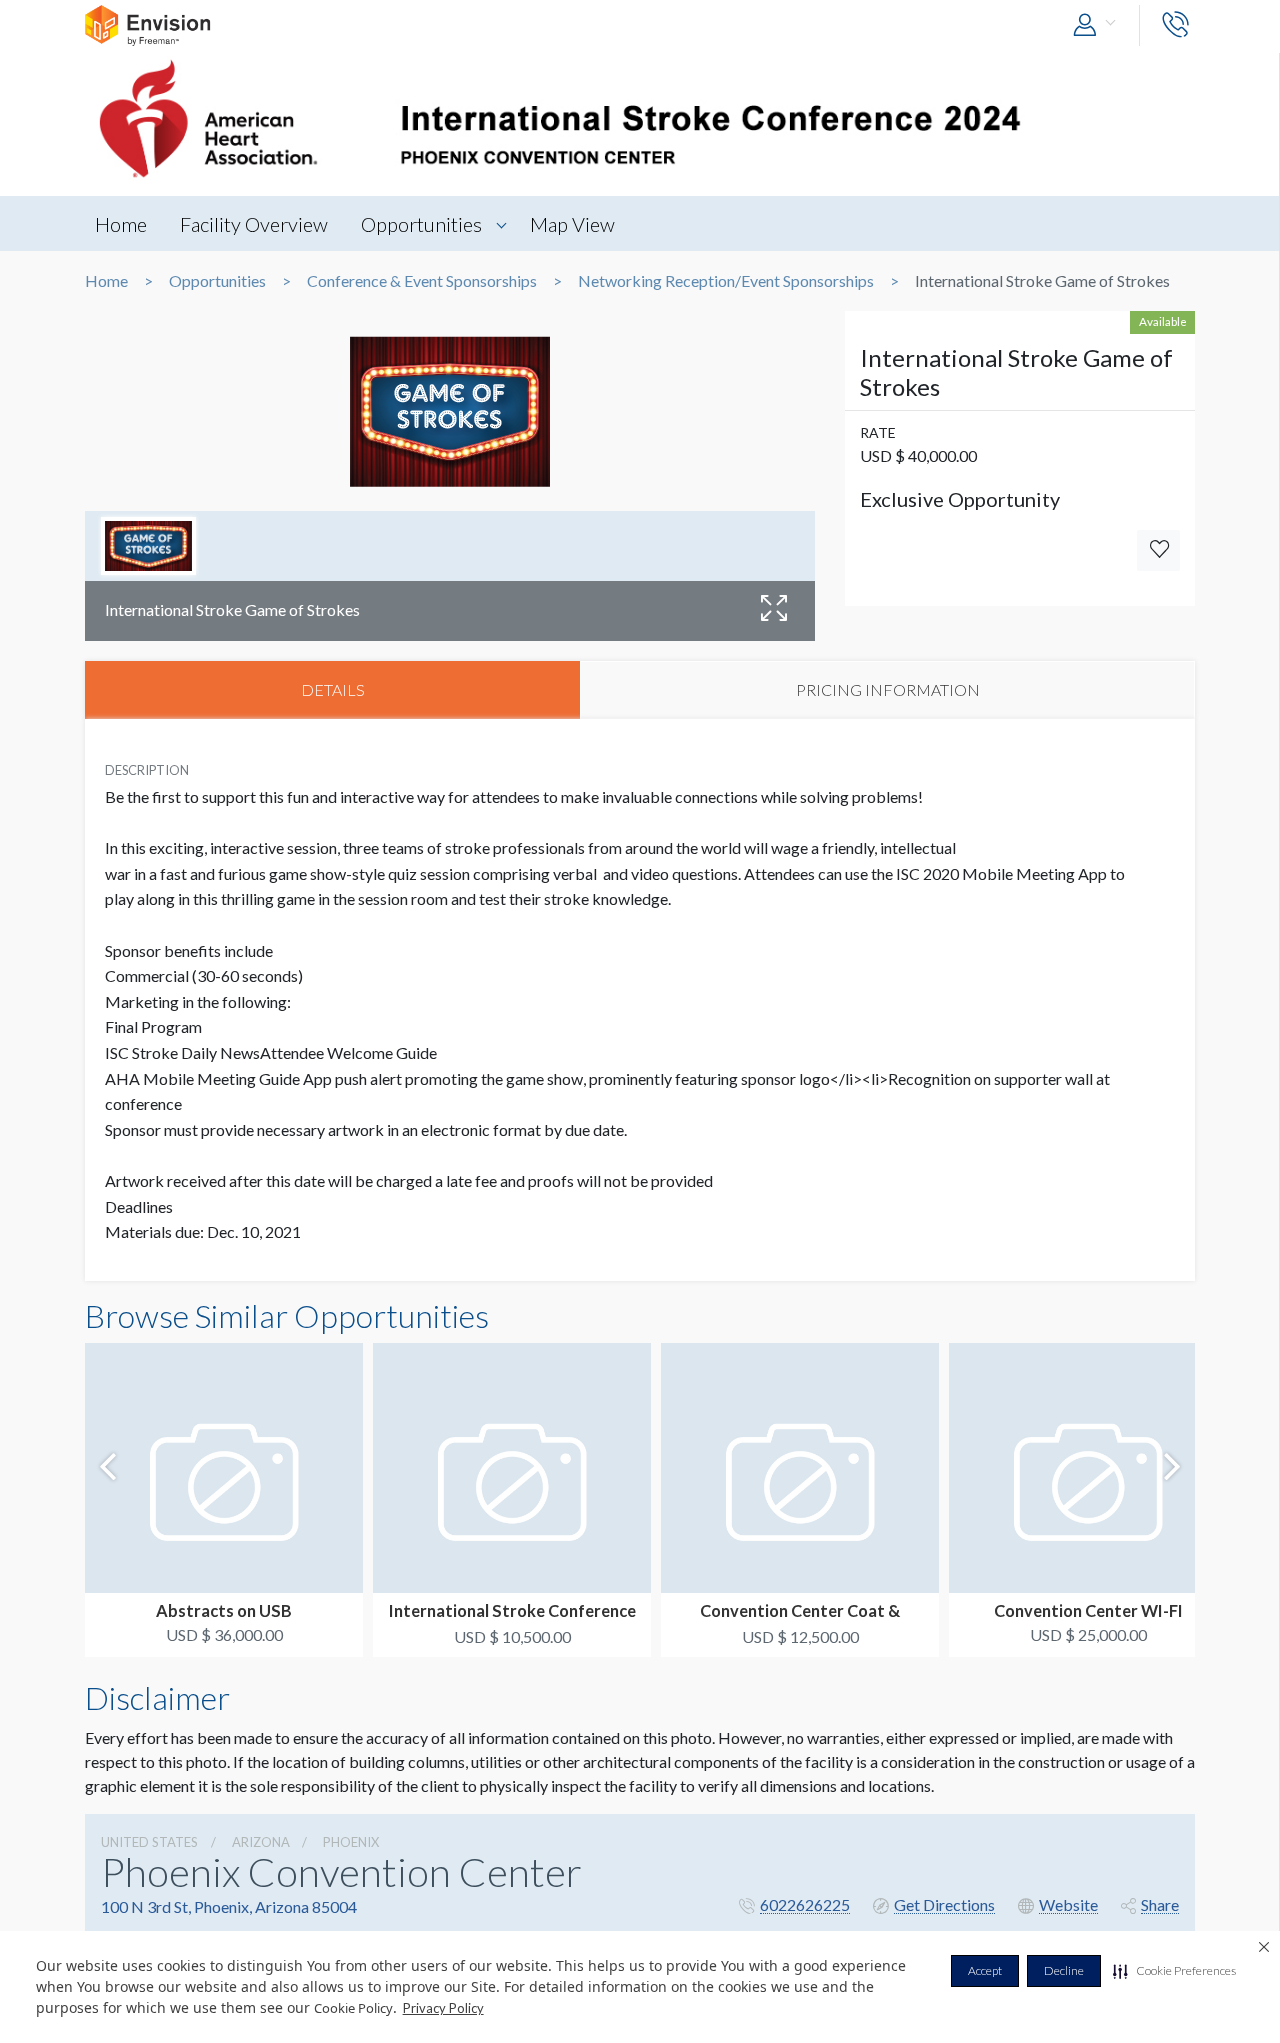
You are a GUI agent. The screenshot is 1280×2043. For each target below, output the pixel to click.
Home (121, 224)
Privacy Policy (443, 2008)
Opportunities (421, 224)
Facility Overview (254, 224)
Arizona (261, 1842)
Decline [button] (1064, 1970)
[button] (1174, 1971)
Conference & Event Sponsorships (422, 281)
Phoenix (351, 1842)
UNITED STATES (149, 1842)
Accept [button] (985, 1970)
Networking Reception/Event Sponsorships (726, 281)
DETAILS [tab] (333, 689)
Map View (572, 224)
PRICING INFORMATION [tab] (888, 689)
